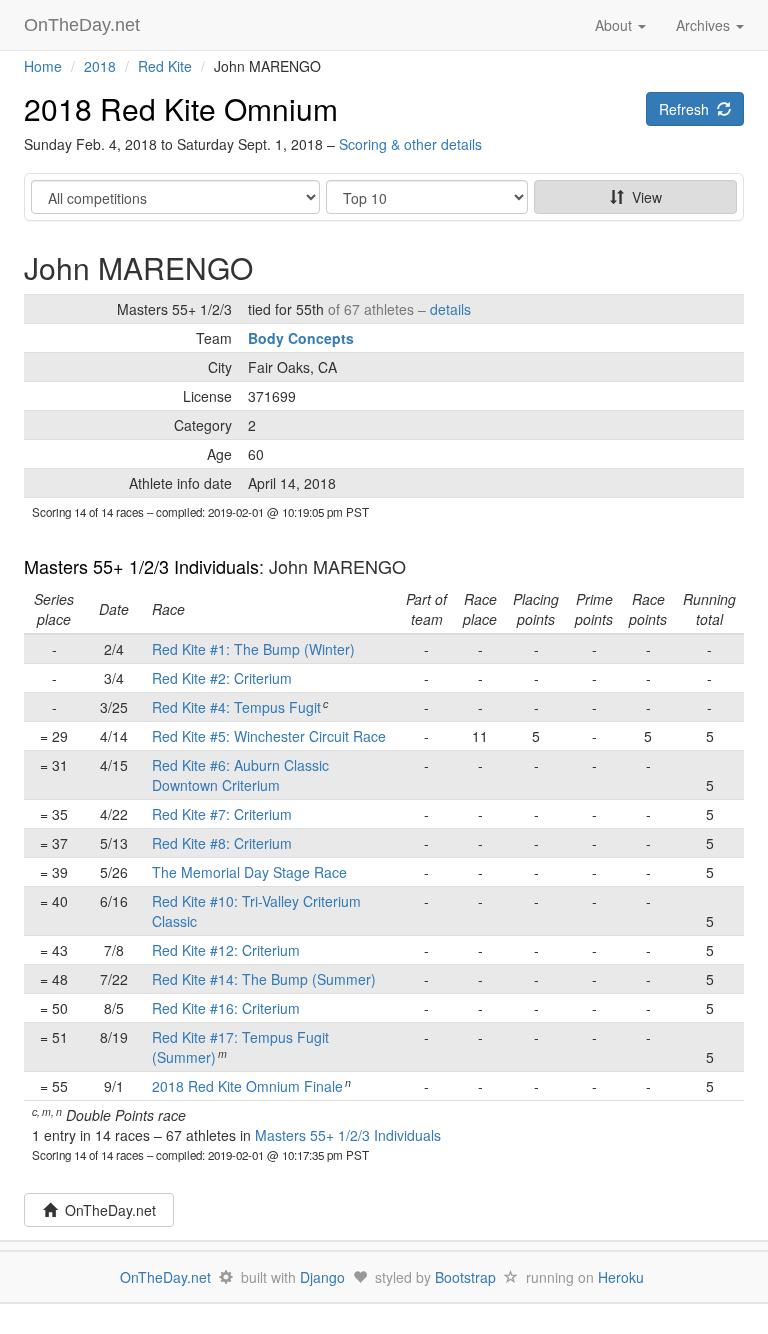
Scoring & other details (410, 144)
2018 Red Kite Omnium (181, 108)
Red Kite (165, 66)
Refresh (688, 109)
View (643, 197)
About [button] (615, 25)
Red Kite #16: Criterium (226, 1008)
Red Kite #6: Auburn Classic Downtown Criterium (240, 775)
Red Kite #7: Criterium (222, 814)
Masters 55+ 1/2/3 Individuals (141, 566)
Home (43, 66)
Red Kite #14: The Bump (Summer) (264, 979)
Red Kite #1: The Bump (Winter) (253, 649)
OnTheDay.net (84, 25)
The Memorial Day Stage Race (249, 872)
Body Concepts (301, 338)
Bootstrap (465, 1277)
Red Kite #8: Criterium (222, 843)
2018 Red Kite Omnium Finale (247, 1086)
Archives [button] (705, 25)
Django (322, 1277)
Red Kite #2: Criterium (222, 678)
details (450, 309)
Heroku (621, 1277)
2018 (100, 66)
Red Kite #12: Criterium (226, 950)
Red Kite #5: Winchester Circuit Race (269, 736)
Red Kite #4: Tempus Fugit (236, 707)
